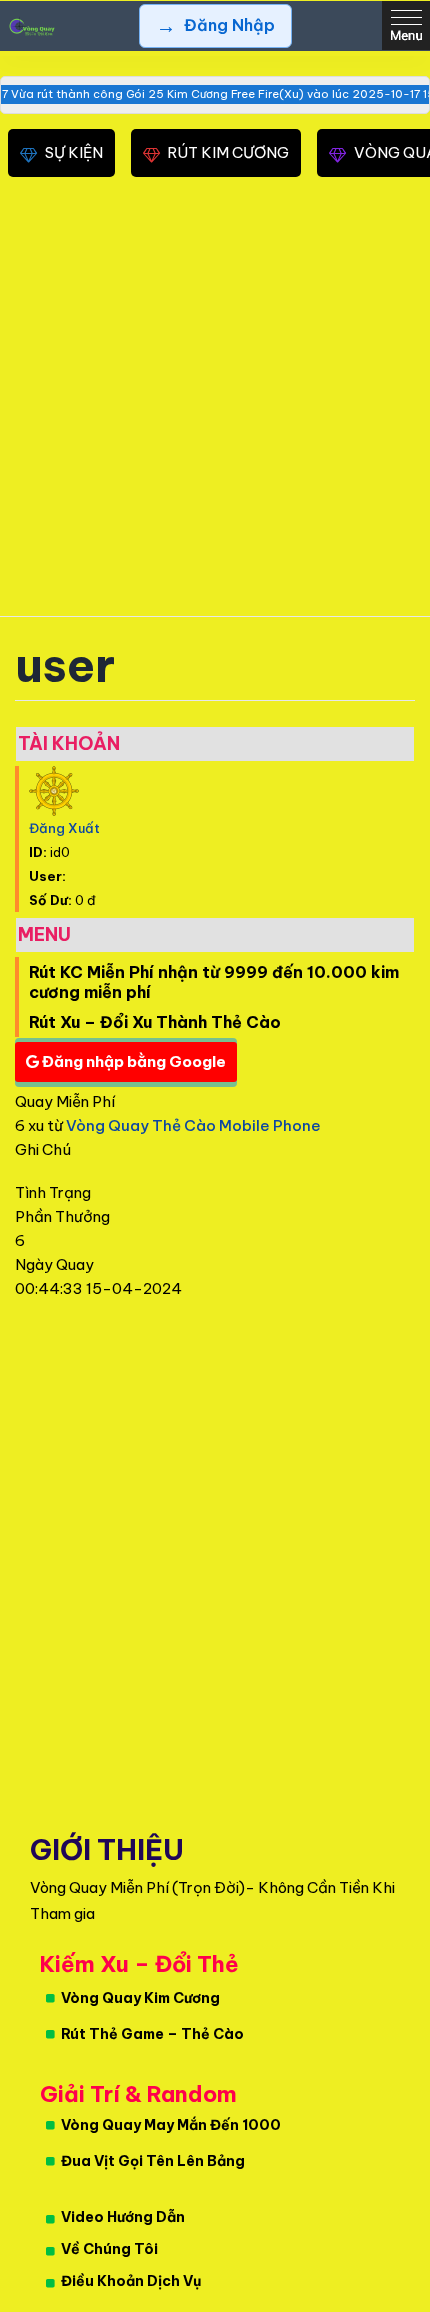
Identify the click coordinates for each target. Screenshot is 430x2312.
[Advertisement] (215, 402)
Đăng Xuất (64, 828)
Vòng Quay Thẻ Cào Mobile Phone (193, 1125)
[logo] (30, 26)
